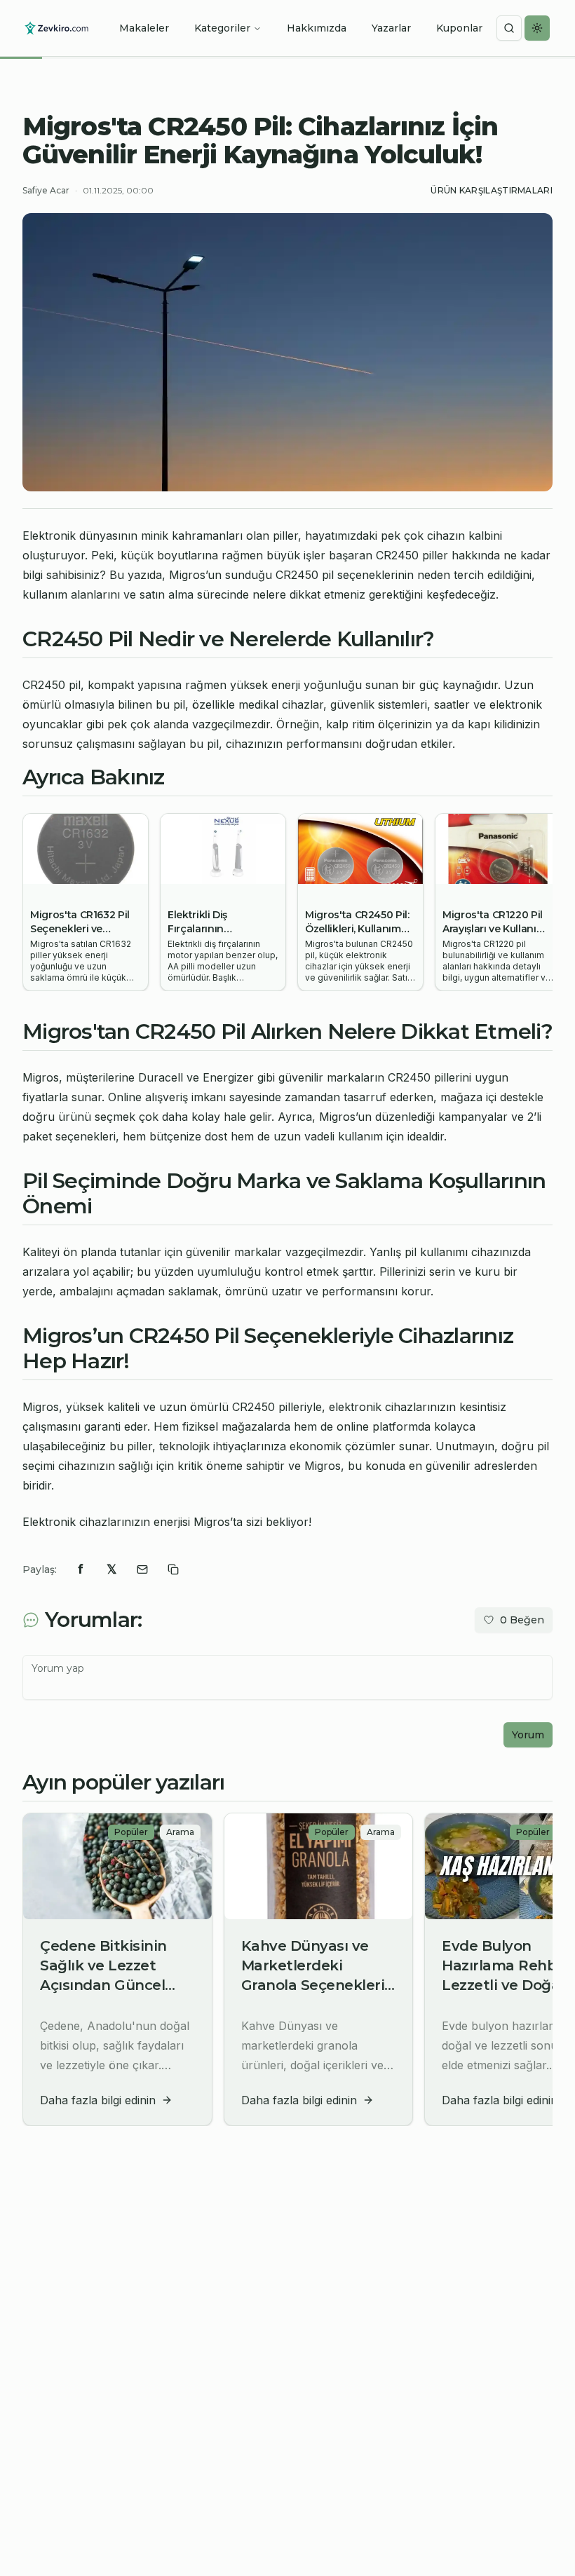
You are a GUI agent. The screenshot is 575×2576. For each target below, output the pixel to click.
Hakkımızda (317, 28)
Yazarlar (391, 28)
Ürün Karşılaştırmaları (492, 190)
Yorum (528, 1735)
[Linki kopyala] (173, 1569)
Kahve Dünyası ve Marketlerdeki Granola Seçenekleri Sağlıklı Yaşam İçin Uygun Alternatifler (313, 1985)
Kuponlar (459, 28)
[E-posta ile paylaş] (142, 1569)
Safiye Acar (46, 190)
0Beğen (522, 1620)
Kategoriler (222, 28)
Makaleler (144, 28)
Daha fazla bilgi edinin (98, 2100)
